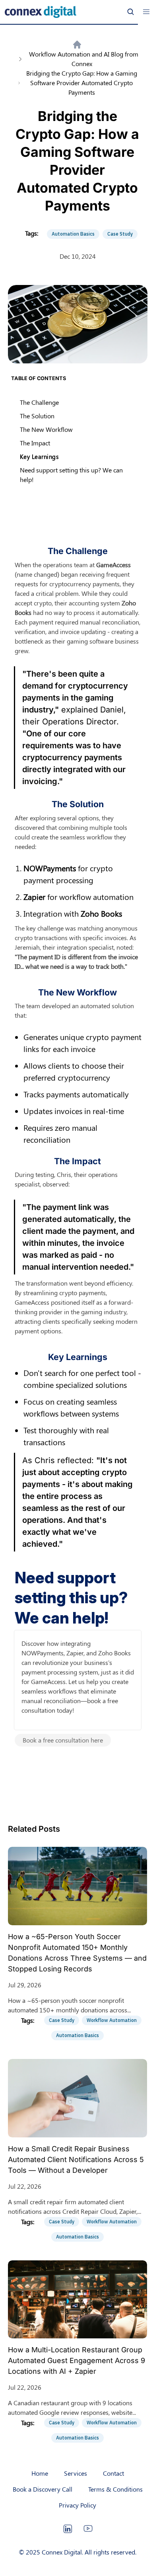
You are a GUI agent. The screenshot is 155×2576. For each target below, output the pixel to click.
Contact (113, 2473)
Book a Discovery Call (43, 2489)
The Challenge (39, 402)
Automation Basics (73, 234)
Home (40, 2473)
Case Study (120, 234)
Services (76, 2473)
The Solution (37, 416)
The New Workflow (46, 429)
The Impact (35, 443)
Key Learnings (39, 457)
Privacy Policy (77, 2505)
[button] (146, 12)
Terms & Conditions (115, 2489)
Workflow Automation (112, 2020)
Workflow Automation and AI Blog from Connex (83, 59)
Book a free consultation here (63, 1740)
